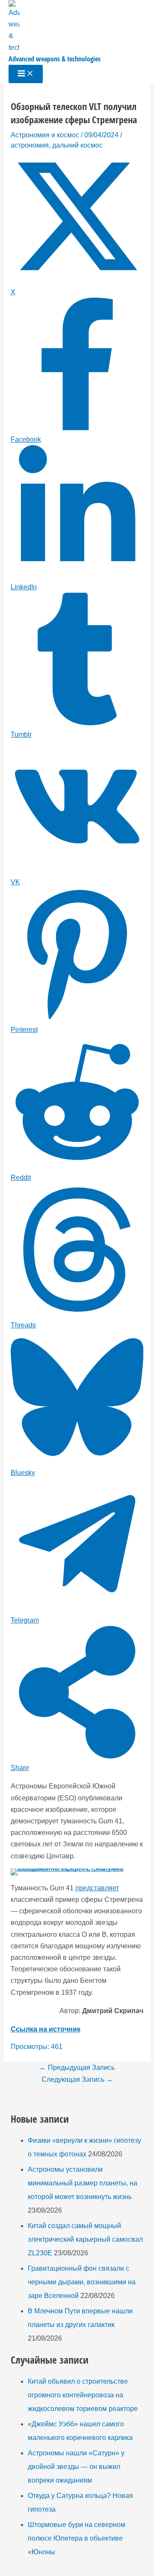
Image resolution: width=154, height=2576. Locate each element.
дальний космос (77, 145)
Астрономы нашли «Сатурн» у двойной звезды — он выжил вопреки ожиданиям (76, 2467)
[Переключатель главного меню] (26, 74)
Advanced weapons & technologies (55, 59)
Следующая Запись (77, 2079)
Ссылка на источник (46, 2029)
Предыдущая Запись (77, 2067)
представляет (97, 1888)
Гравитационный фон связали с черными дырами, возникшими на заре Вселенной (82, 2282)
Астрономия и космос (45, 135)
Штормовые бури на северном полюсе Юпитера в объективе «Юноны (77, 2538)
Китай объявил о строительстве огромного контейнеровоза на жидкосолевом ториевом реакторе (83, 2395)
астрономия (30, 145)
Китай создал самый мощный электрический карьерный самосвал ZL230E (85, 2239)
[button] (23, 1881)
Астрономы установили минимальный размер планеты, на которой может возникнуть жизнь (83, 2183)
